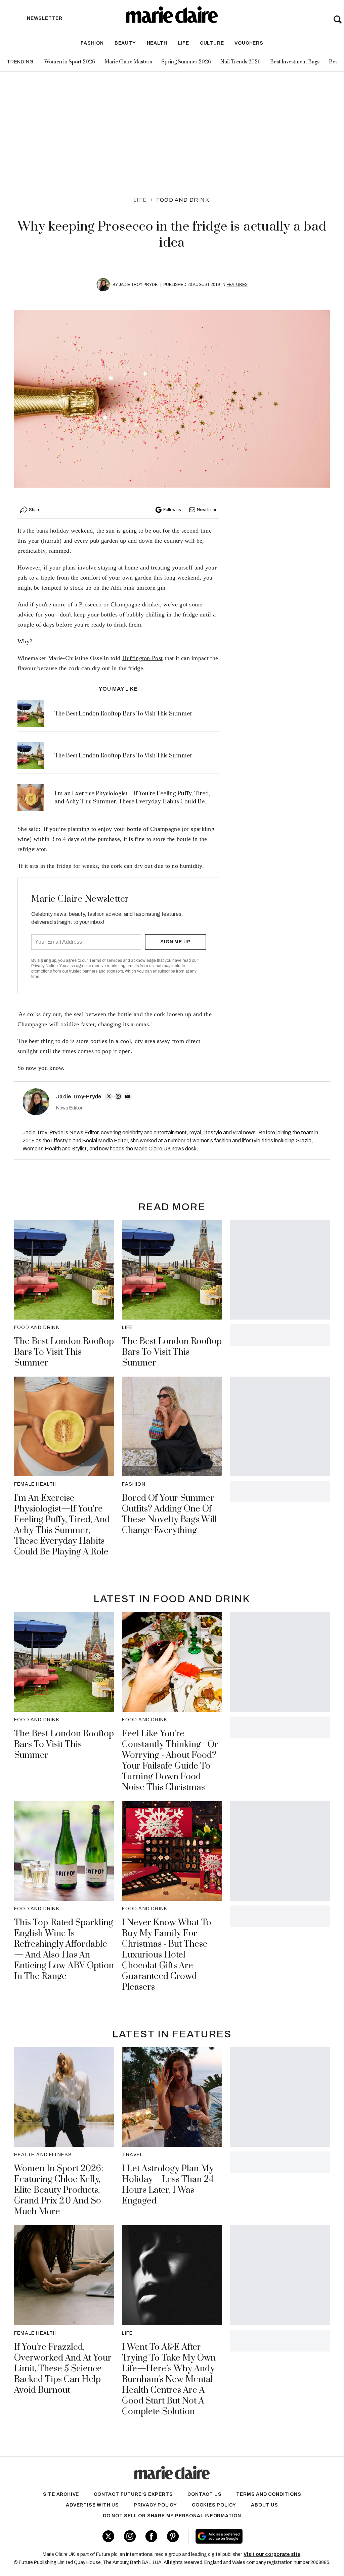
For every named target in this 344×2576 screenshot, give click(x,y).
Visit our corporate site (272, 2554)
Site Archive (61, 2494)
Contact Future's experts (133, 2494)
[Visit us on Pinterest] (173, 2536)
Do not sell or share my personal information (172, 2516)
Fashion (92, 43)
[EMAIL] (128, 1096)
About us (264, 2505)
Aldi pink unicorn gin (138, 588)
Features (237, 285)
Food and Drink (183, 200)
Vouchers (249, 43)
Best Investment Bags (295, 62)
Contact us (204, 2494)
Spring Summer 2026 (186, 62)
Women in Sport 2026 (70, 62)
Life (184, 43)
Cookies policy (214, 2505)
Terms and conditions (269, 2494)
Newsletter (207, 510)
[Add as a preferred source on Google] (245, 2536)
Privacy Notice (45, 966)
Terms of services (106, 960)
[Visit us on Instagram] (130, 2536)
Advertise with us (92, 2505)
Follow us (172, 510)
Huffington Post (143, 658)
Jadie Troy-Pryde (138, 285)
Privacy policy (155, 2505)
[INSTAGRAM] (118, 1096)
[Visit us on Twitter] (108, 2536)
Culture (212, 43)
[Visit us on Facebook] (151, 2536)
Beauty (125, 43)
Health (157, 43)
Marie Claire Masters (128, 62)
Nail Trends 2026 (241, 62)
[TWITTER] (109, 1096)
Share (35, 510)
